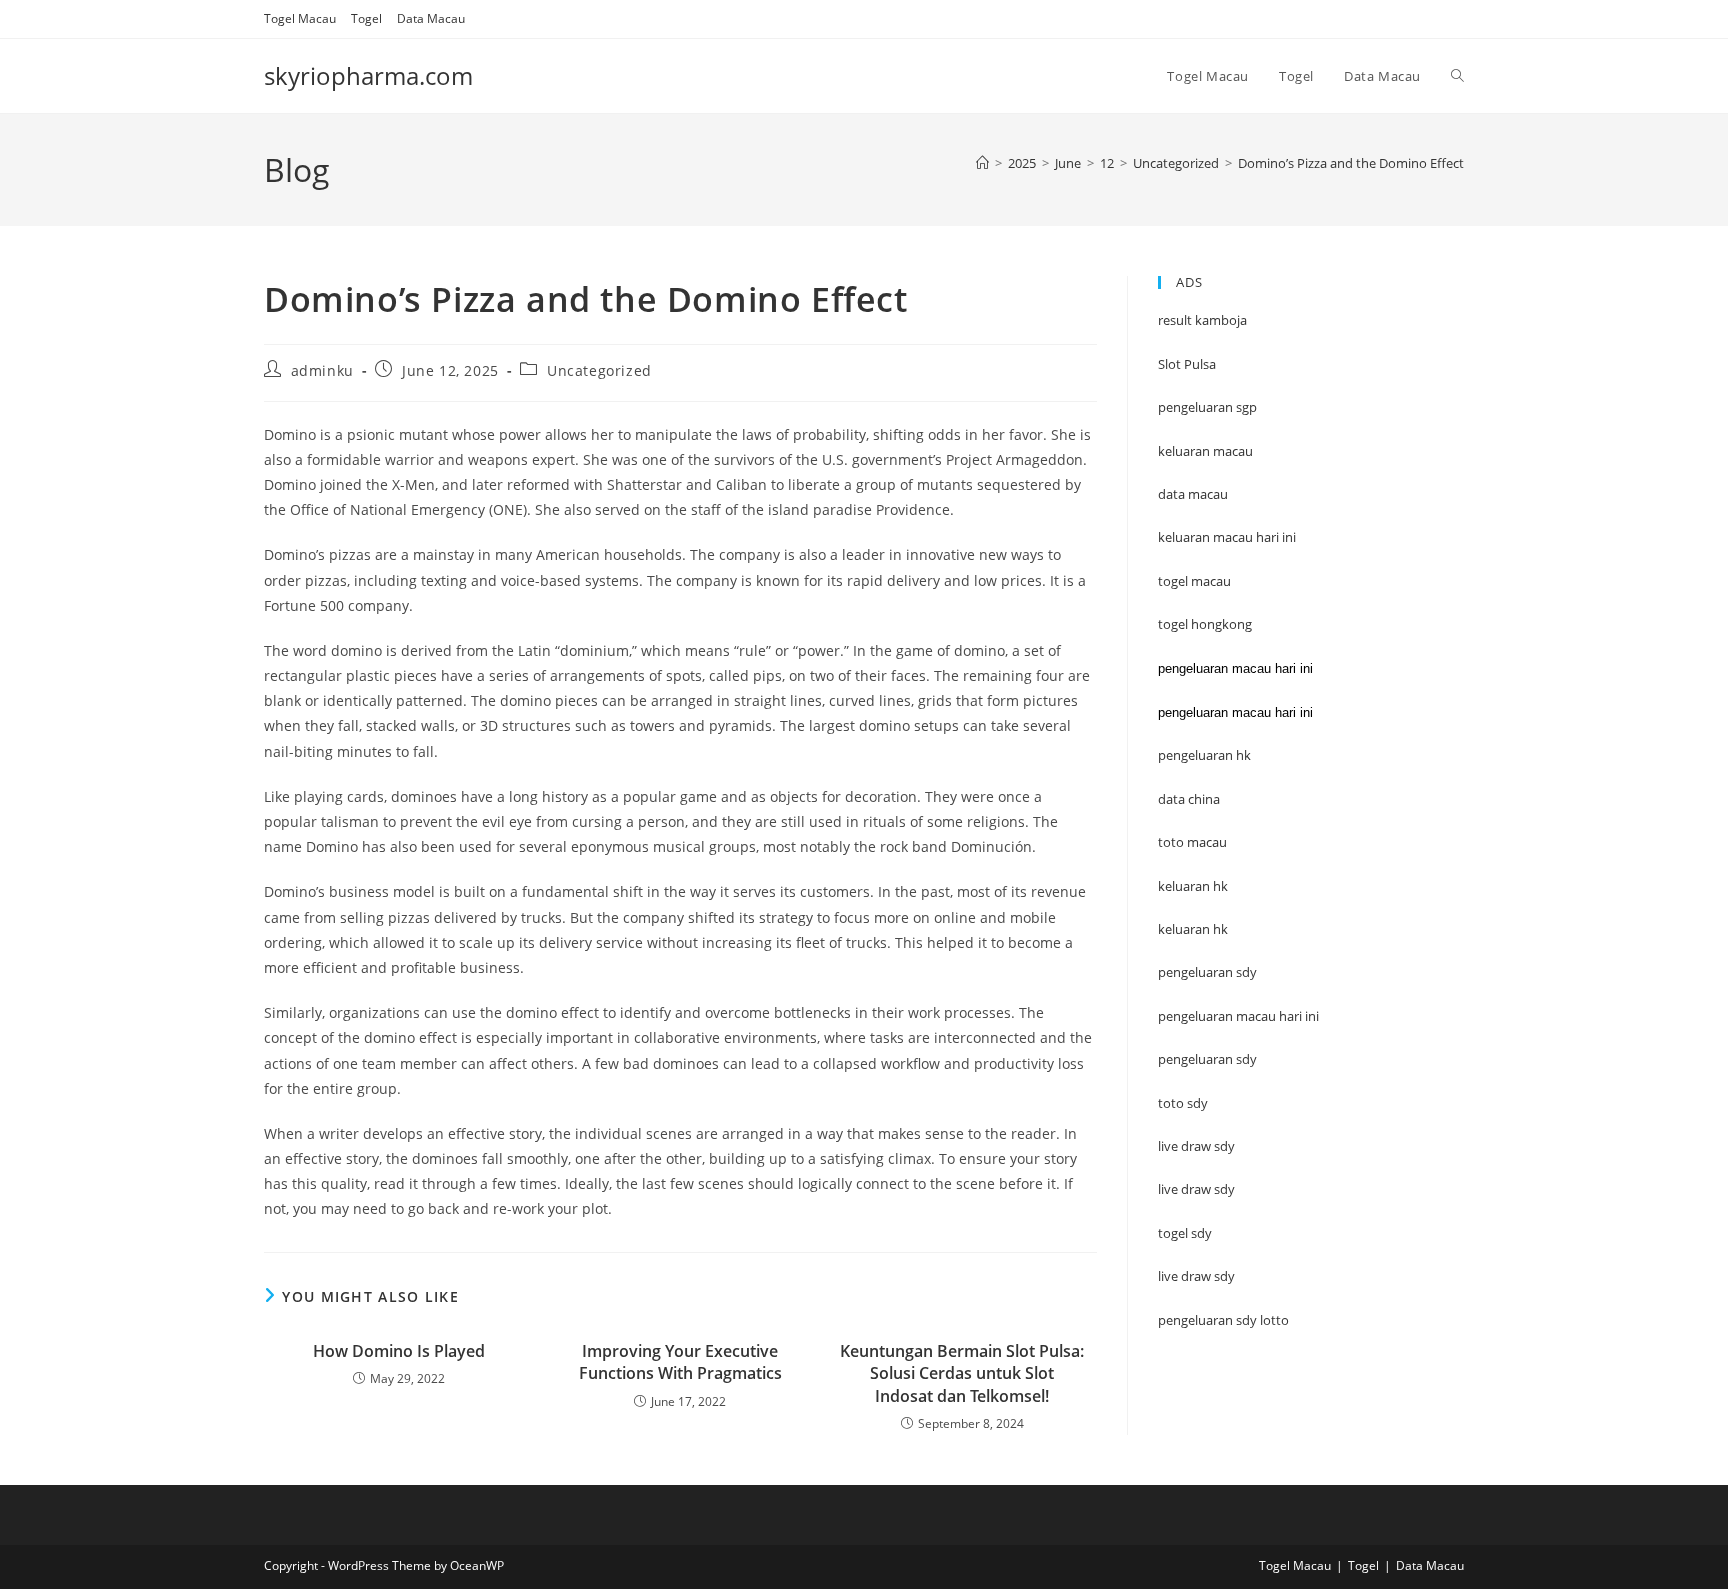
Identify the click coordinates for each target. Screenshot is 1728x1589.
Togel (366, 18)
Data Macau (431, 18)
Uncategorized (599, 370)
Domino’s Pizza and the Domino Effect (1351, 163)
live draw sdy (1196, 1276)
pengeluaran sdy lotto (1223, 1320)
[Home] (982, 163)
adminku (322, 370)
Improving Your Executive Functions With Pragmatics (680, 1362)
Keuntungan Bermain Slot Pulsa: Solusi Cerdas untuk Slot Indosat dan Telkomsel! (962, 1373)
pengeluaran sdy (1207, 1059)
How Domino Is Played (399, 1351)
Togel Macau (300, 18)
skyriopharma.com (368, 75)
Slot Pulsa (1187, 364)
